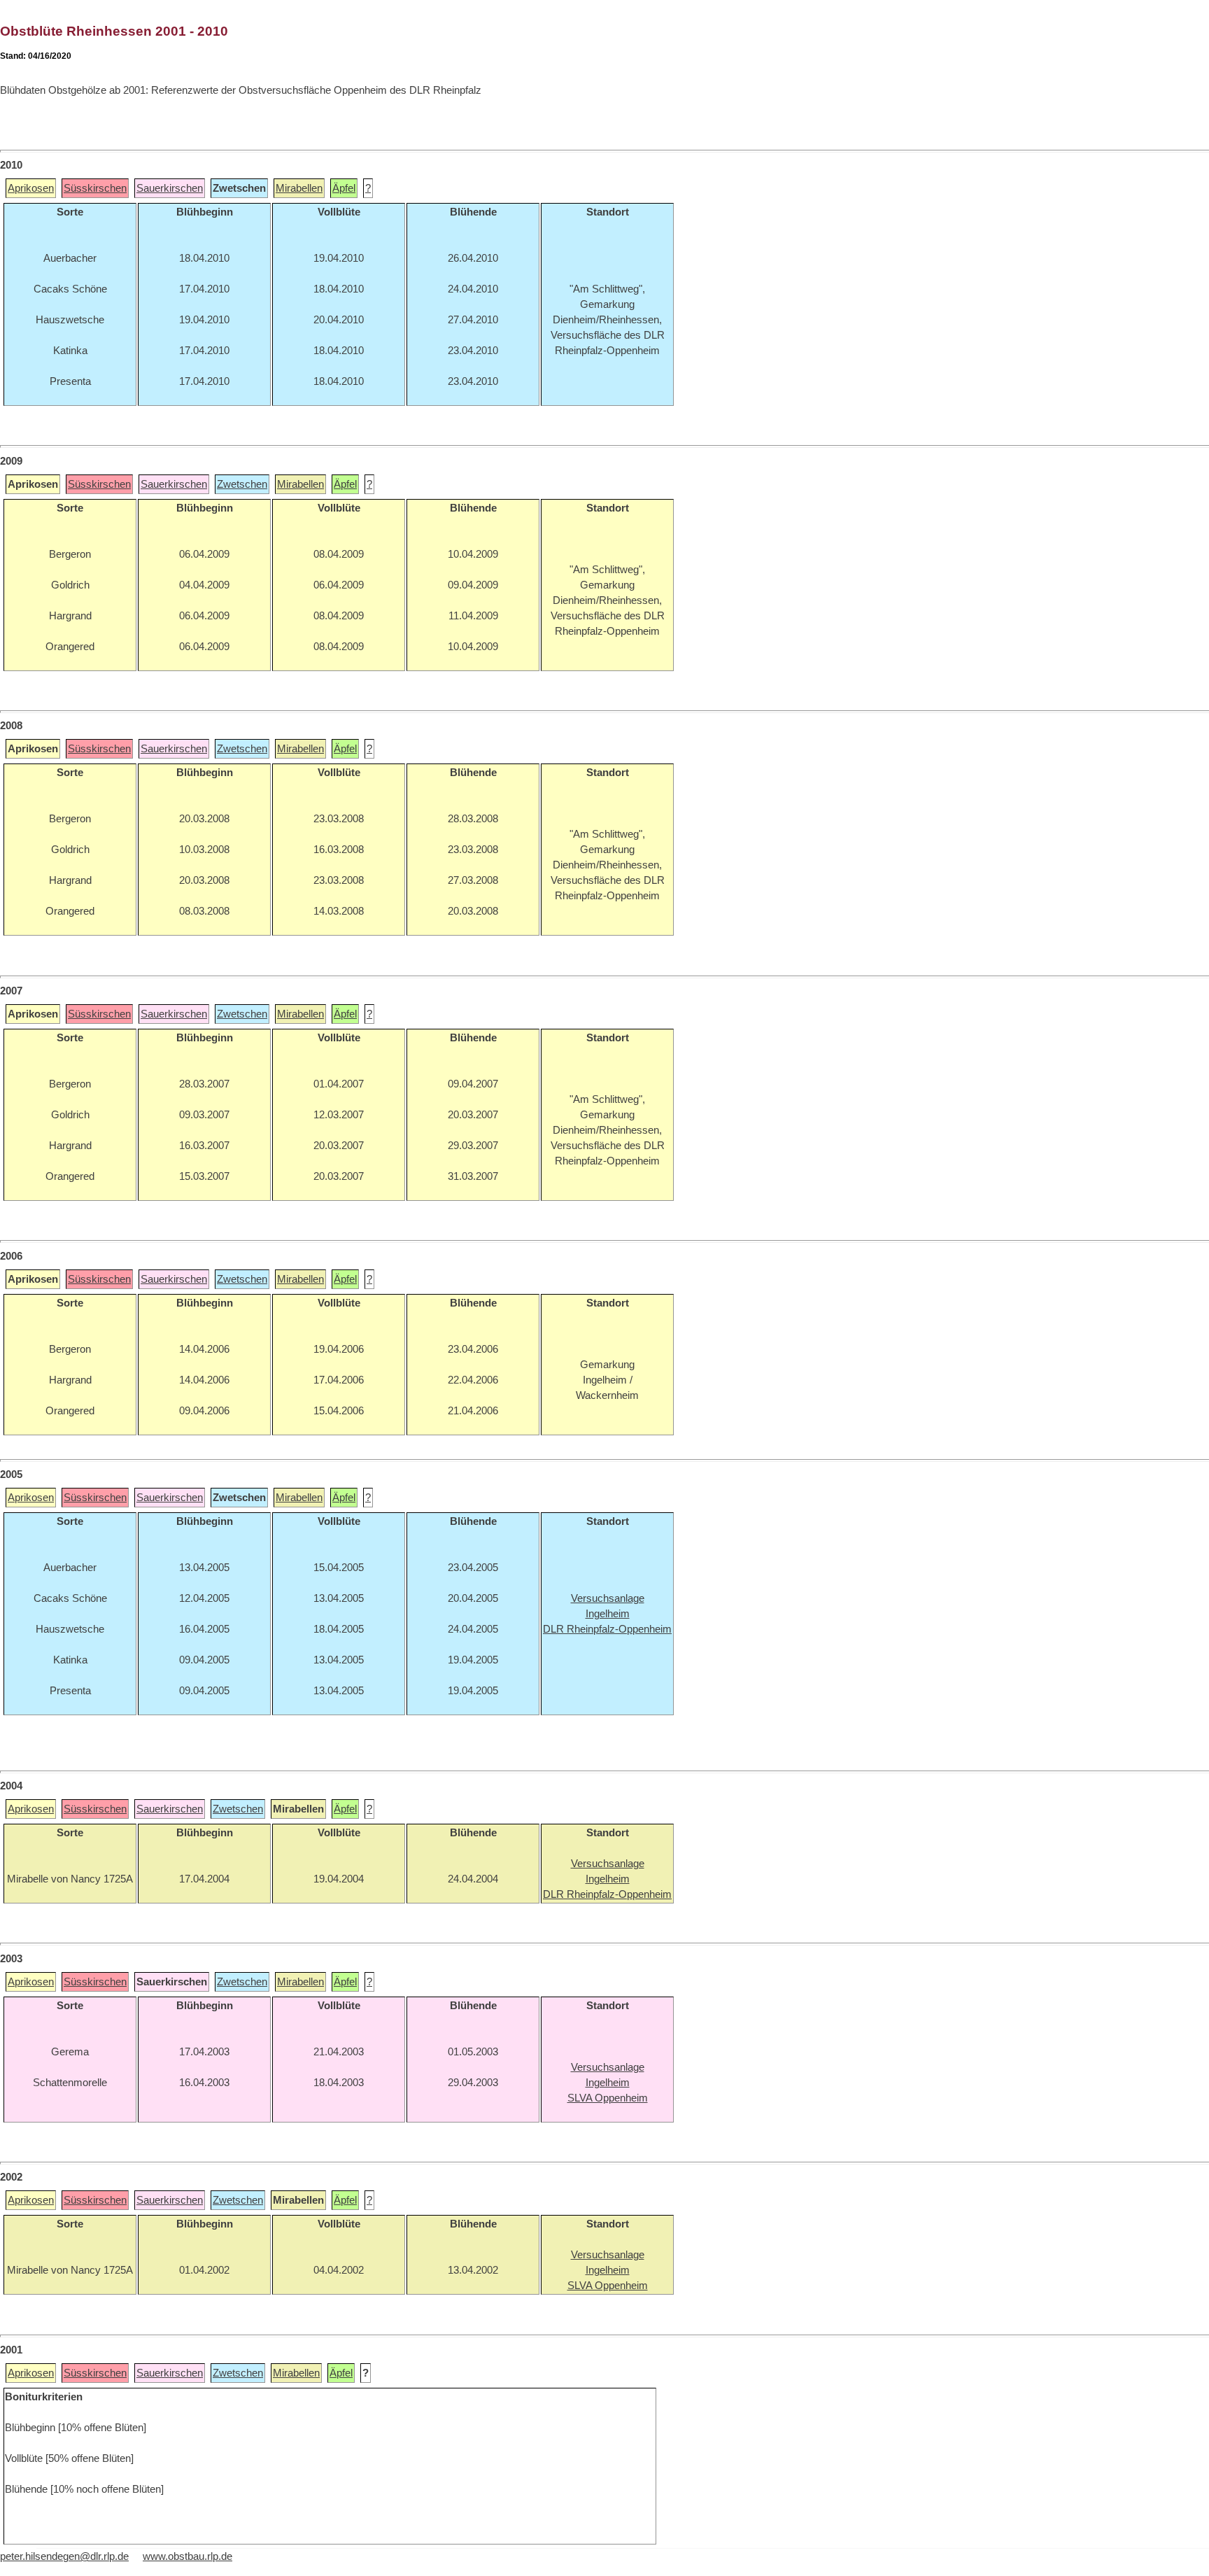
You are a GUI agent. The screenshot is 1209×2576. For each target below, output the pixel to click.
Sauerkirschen (170, 188)
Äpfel (344, 188)
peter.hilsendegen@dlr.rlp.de (64, 2556)
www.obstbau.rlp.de (188, 2556)
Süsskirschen (95, 188)
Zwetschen (242, 484)
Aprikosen (31, 188)
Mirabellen (299, 188)
